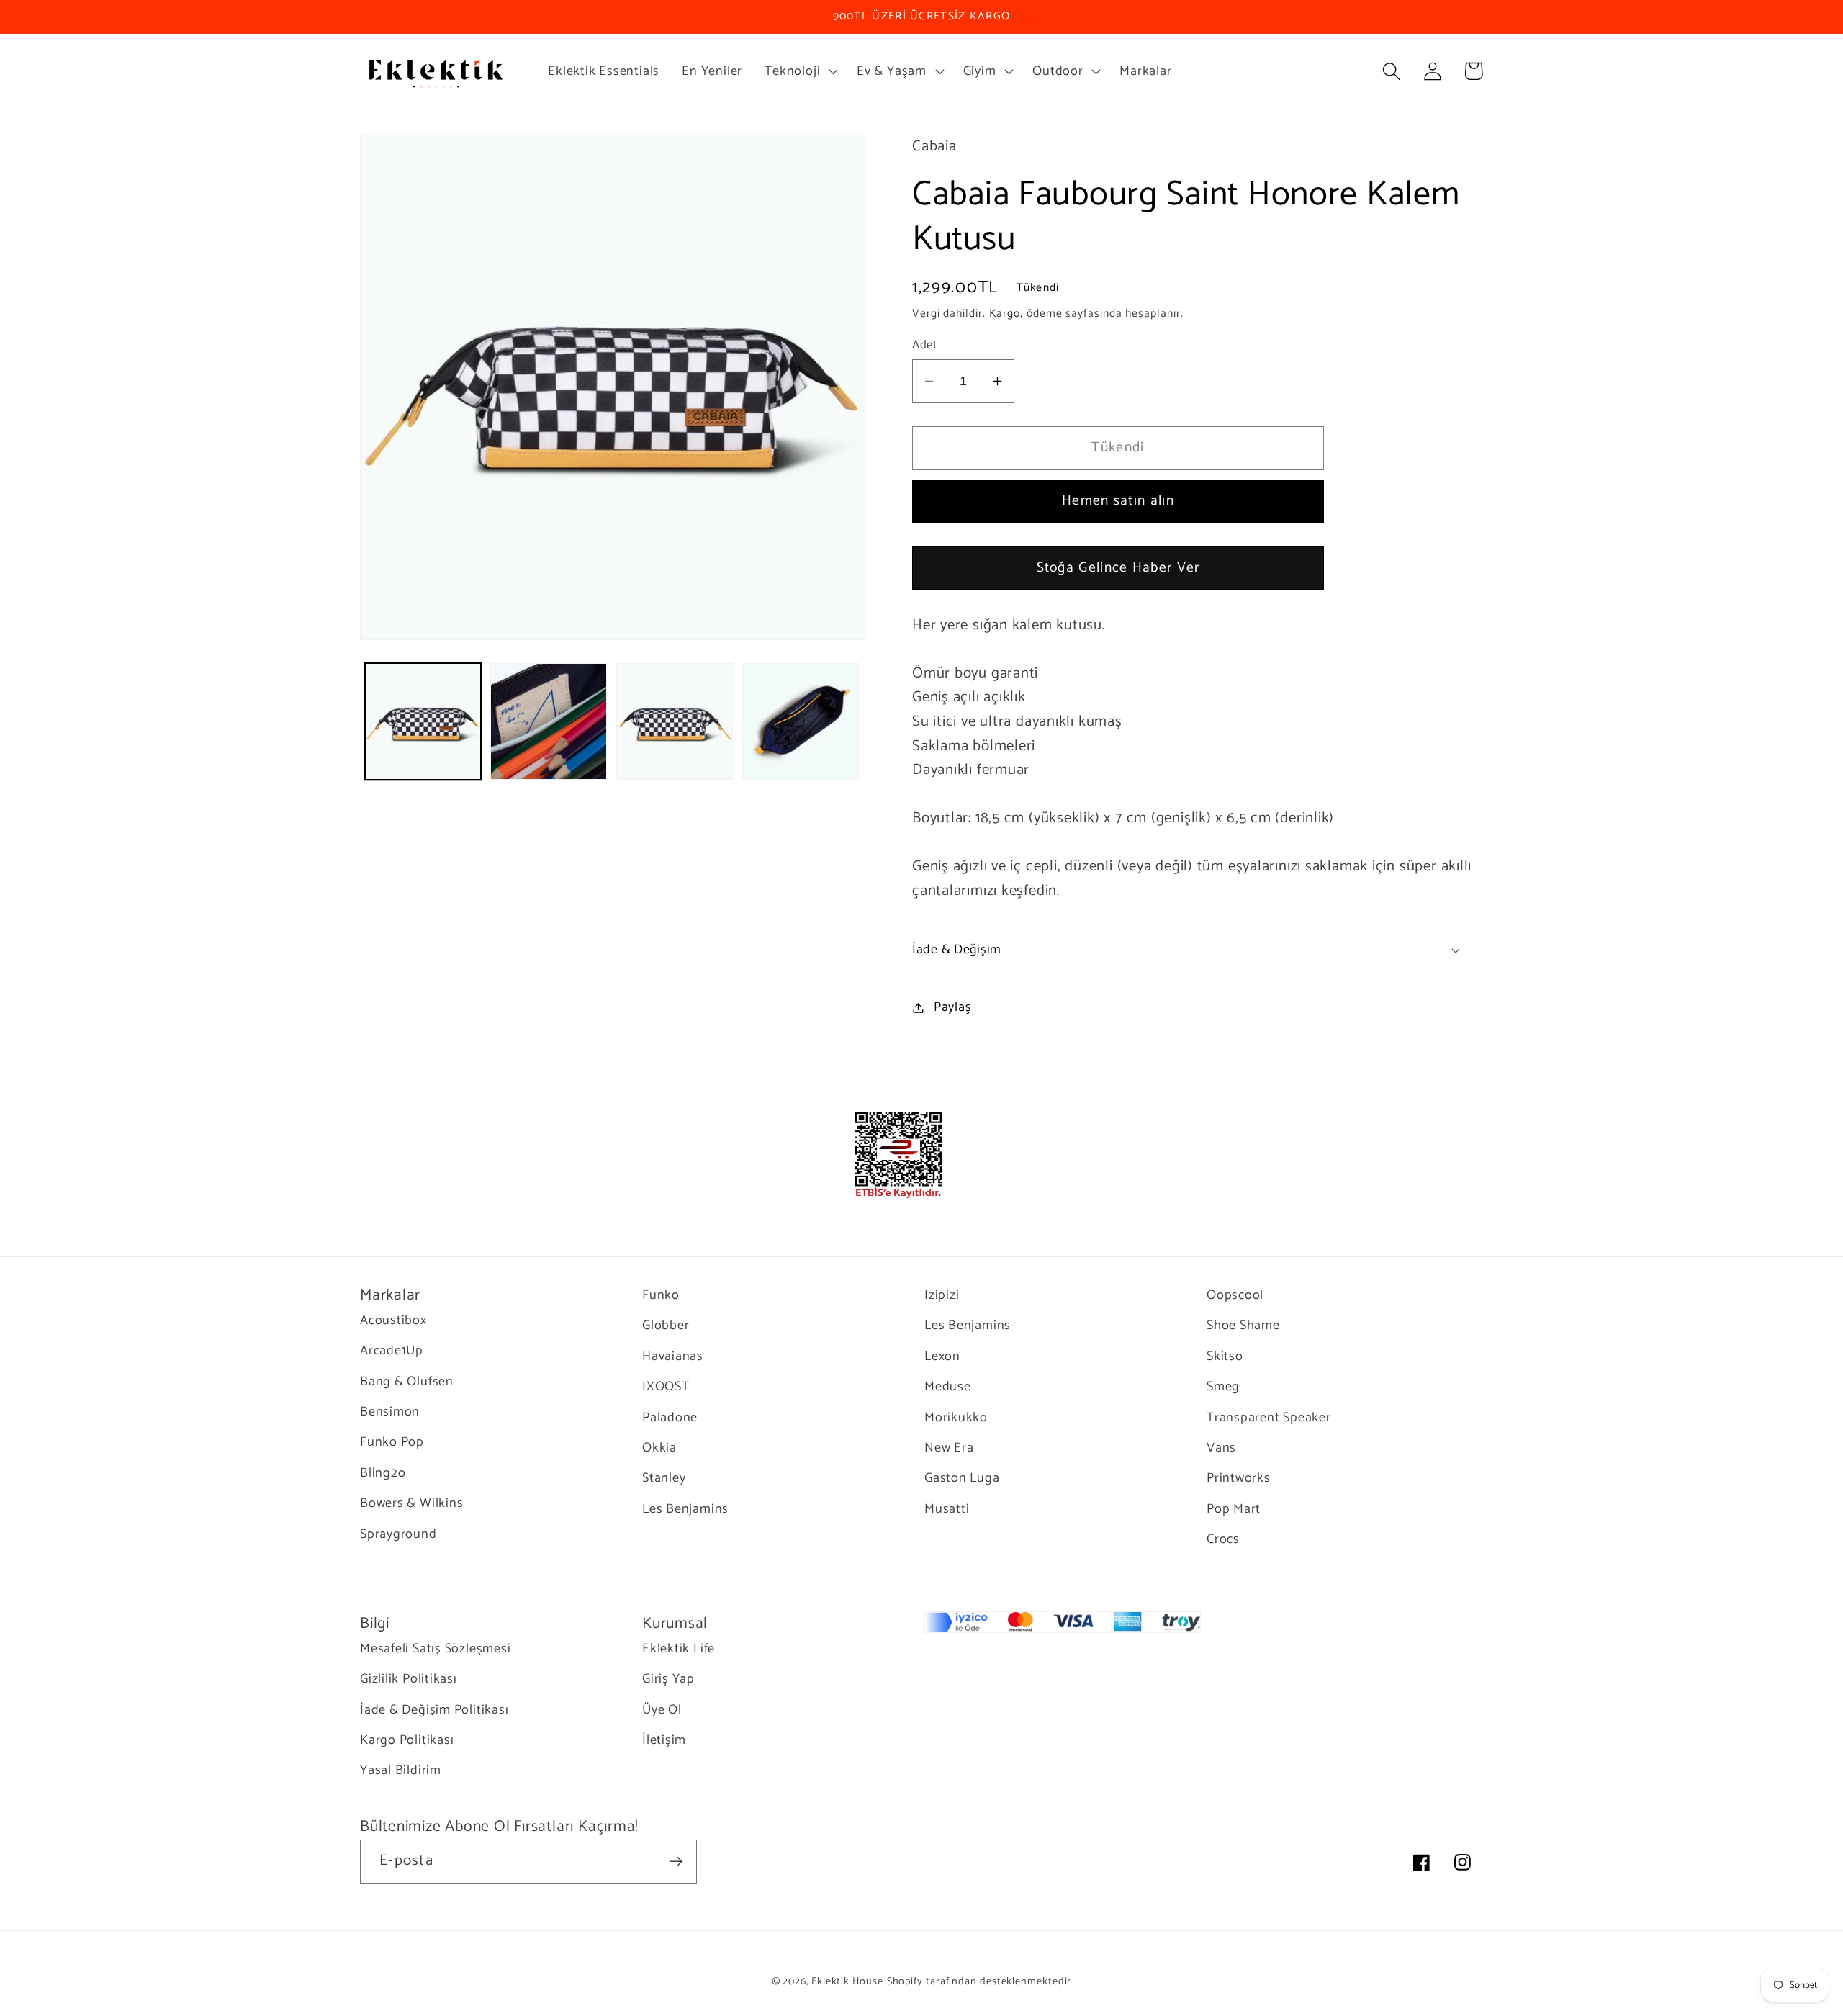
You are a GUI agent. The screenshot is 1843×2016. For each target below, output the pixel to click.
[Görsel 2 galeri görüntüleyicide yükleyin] (549, 721)
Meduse (948, 1387)
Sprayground (398, 1534)
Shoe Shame (1243, 1326)
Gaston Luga (962, 1478)
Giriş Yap (668, 1679)
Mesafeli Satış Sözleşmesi (436, 1649)
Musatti (947, 1509)
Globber (666, 1326)
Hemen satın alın (1118, 501)
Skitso (1225, 1356)
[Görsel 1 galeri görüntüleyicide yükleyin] (423, 721)
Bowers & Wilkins (411, 1503)
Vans (1221, 1448)
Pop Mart (1234, 1509)
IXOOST (666, 1387)
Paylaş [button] (953, 1007)
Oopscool (1235, 1296)
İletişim (664, 1740)
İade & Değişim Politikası (434, 1710)
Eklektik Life (679, 1649)
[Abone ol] (676, 1862)
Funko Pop (392, 1442)
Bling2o (383, 1473)
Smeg (1223, 1387)
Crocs (1223, 1539)
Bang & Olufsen (407, 1382)
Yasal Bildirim (401, 1770)
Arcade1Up (392, 1351)
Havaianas (673, 1356)
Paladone (670, 1418)
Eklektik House (847, 1981)
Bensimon (390, 1412)
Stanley (664, 1478)
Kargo (1005, 314)
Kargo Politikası (407, 1740)
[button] (800, 71)
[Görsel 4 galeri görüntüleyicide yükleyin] (801, 721)
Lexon (942, 1356)
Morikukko (956, 1418)
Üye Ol (662, 1710)
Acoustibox (393, 1321)
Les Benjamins (685, 1509)
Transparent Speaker (1269, 1418)
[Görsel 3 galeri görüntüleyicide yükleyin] (675, 721)
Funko (661, 1296)
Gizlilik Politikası (409, 1679)
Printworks (1239, 1478)
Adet (924, 345)
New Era (949, 1448)
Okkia (659, 1448)
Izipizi (942, 1296)
